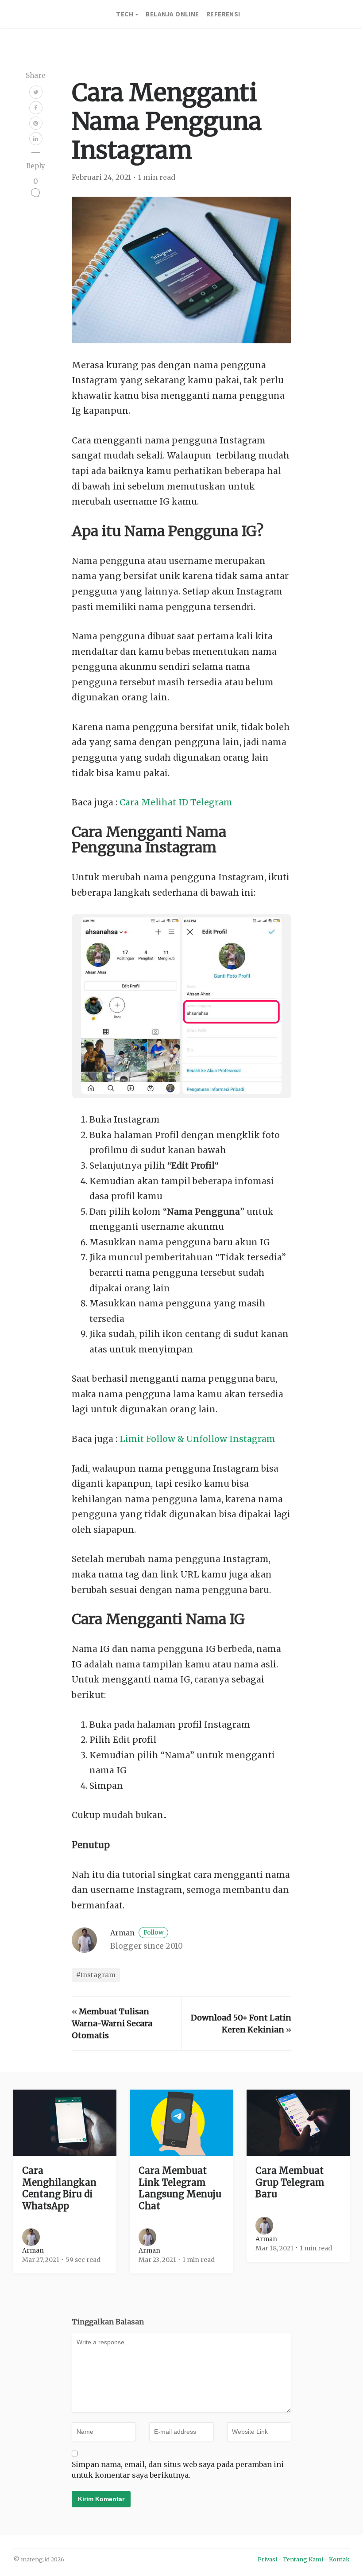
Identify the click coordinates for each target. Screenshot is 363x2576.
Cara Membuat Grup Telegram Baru (290, 2182)
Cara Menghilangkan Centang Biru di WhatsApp (59, 2188)
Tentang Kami (303, 2559)
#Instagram (96, 1975)
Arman (137, 1933)
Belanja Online (172, 14)
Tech (125, 14)
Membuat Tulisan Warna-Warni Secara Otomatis (112, 2023)
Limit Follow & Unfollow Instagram (197, 1439)
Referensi (223, 14)
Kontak (339, 2559)
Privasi (267, 2559)
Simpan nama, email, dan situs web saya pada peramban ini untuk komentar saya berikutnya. (178, 2470)
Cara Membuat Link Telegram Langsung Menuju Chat (180, 2188)
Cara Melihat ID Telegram (176, 802)
